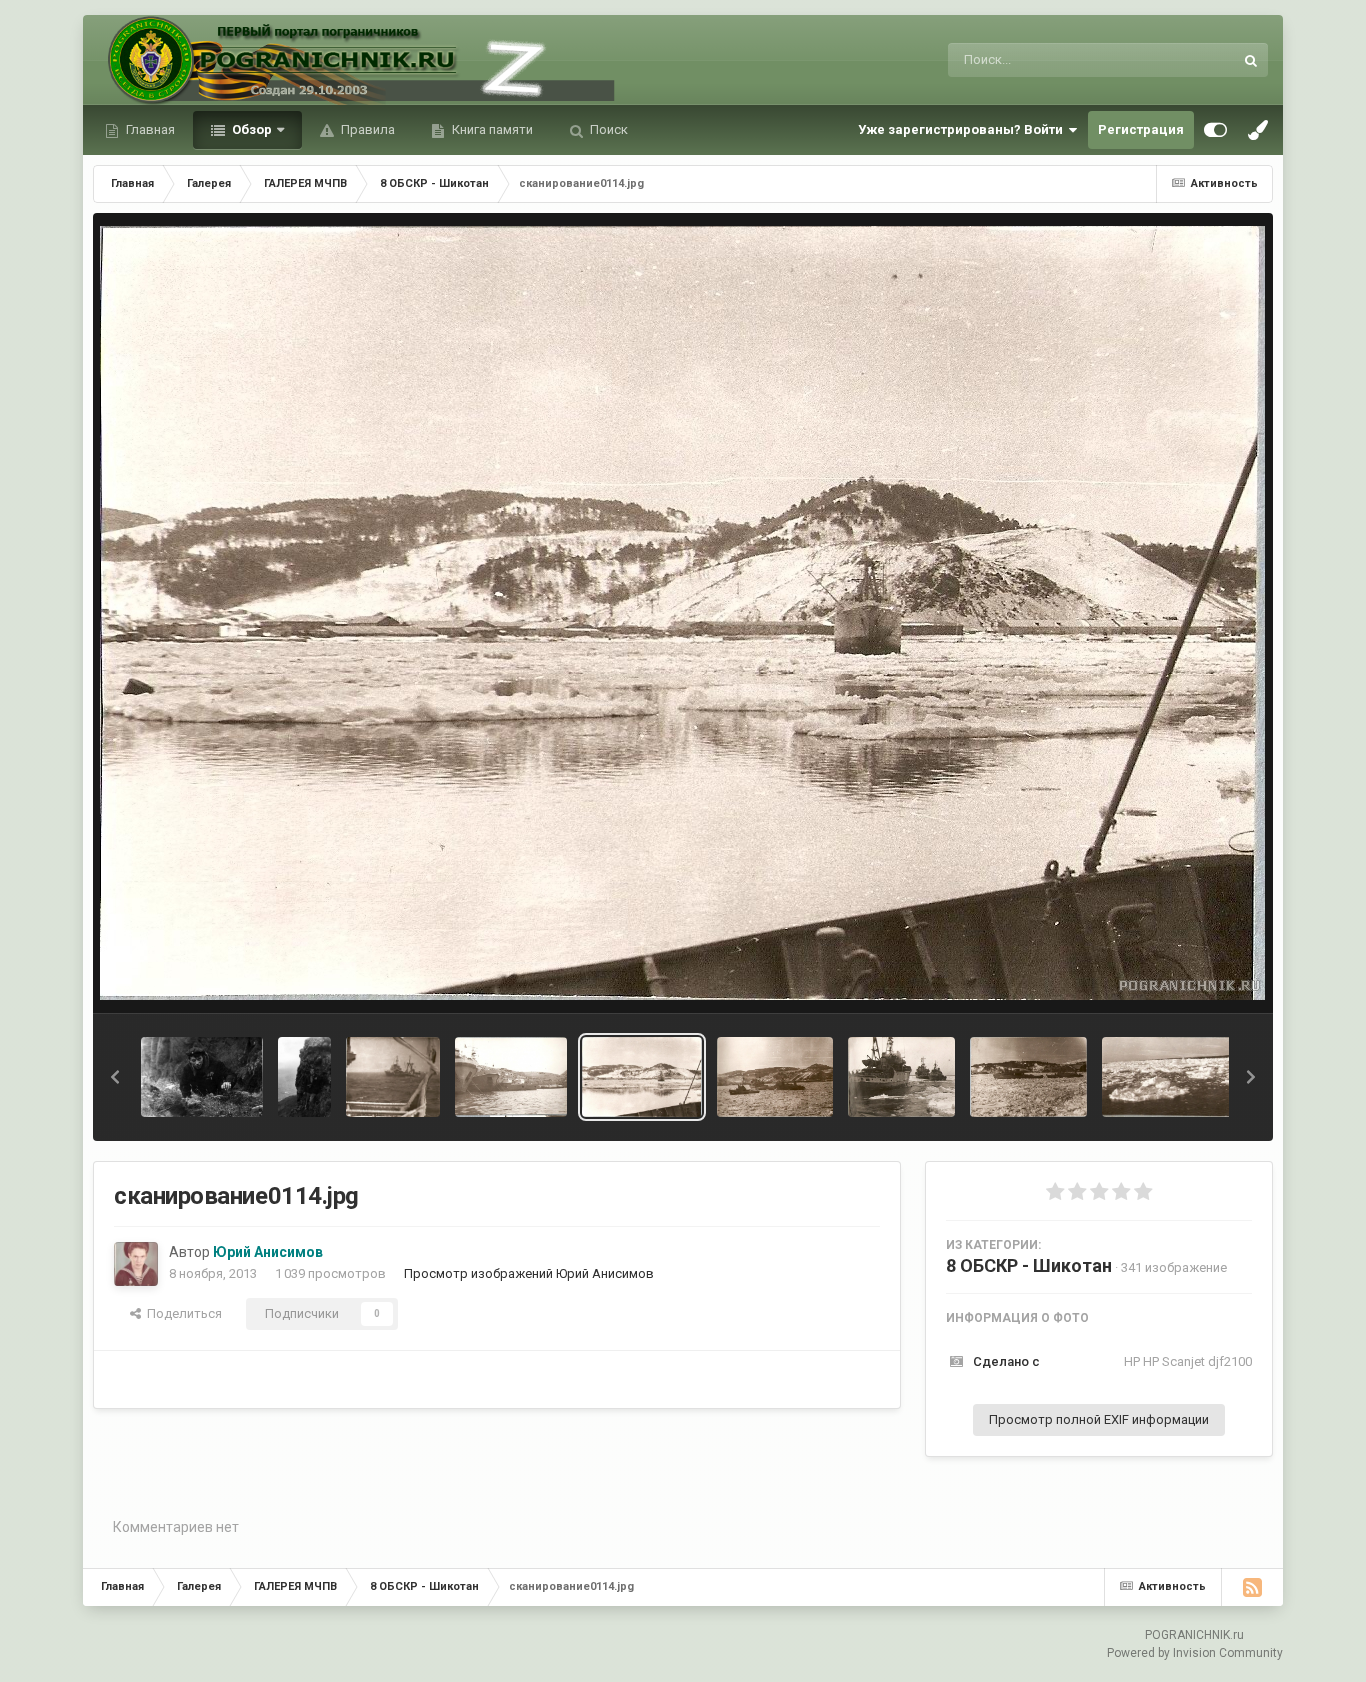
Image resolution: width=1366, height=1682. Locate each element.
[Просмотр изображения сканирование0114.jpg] (642, 1077)
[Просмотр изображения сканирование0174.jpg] (510, 1077)
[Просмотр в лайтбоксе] (682, 613)
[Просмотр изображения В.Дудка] (305, 1077)
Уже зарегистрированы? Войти (963, 129)
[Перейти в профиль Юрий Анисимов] (136, 1264)
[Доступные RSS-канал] (1252, 1587)
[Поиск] (1251, 60)
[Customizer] (1215, 130)
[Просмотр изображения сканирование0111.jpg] (1028, 1077)
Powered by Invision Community (1195, 1653)
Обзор (250, 129)
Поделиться (181, 1313)
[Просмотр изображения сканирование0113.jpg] (775, 1077)
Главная (149, 129)
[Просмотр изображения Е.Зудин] (201, 1077)
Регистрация (1141, 129)
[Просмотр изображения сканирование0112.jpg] (901, 1077)
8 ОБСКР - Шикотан (1029, 1265)
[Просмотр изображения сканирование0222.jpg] (393, 1077)
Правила (366, 129)
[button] (115, 1077)
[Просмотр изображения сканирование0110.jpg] (1184, 1077)
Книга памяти (491, 129)
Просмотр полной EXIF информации (1099, 1419)
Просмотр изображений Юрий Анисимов (529, 1273)
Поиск (607, 129)
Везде (1189, 60)
